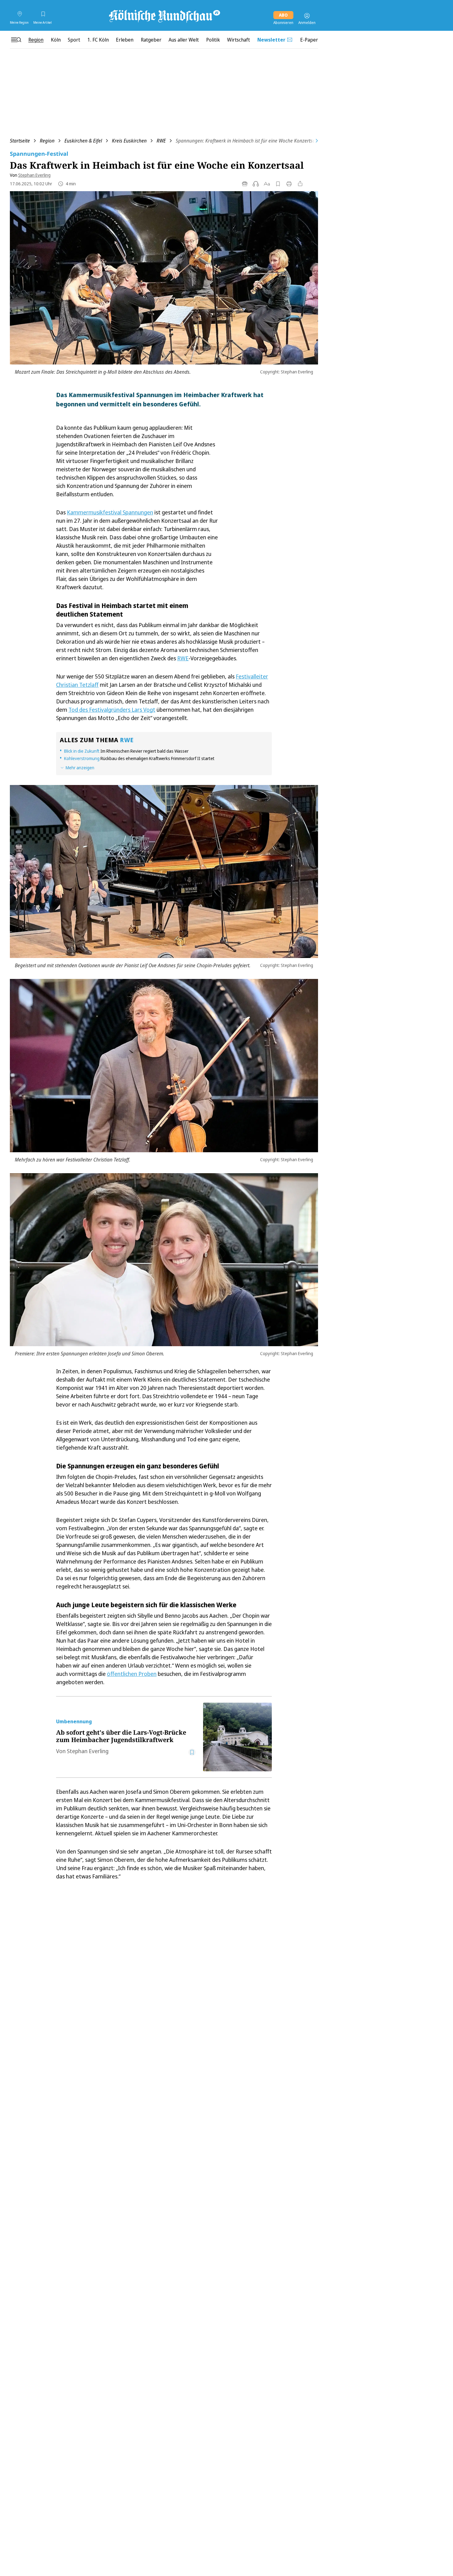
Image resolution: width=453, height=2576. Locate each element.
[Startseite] (164, 16)
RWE (161, 141)
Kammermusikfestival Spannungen (110, 512)
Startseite (20, 141)
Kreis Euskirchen (129, 141)
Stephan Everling (34, 175)
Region (47, 141)
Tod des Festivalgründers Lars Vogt (112, 710)
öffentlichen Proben (132, 1674)
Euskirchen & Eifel (83, 141)
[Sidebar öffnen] (16, 40)
